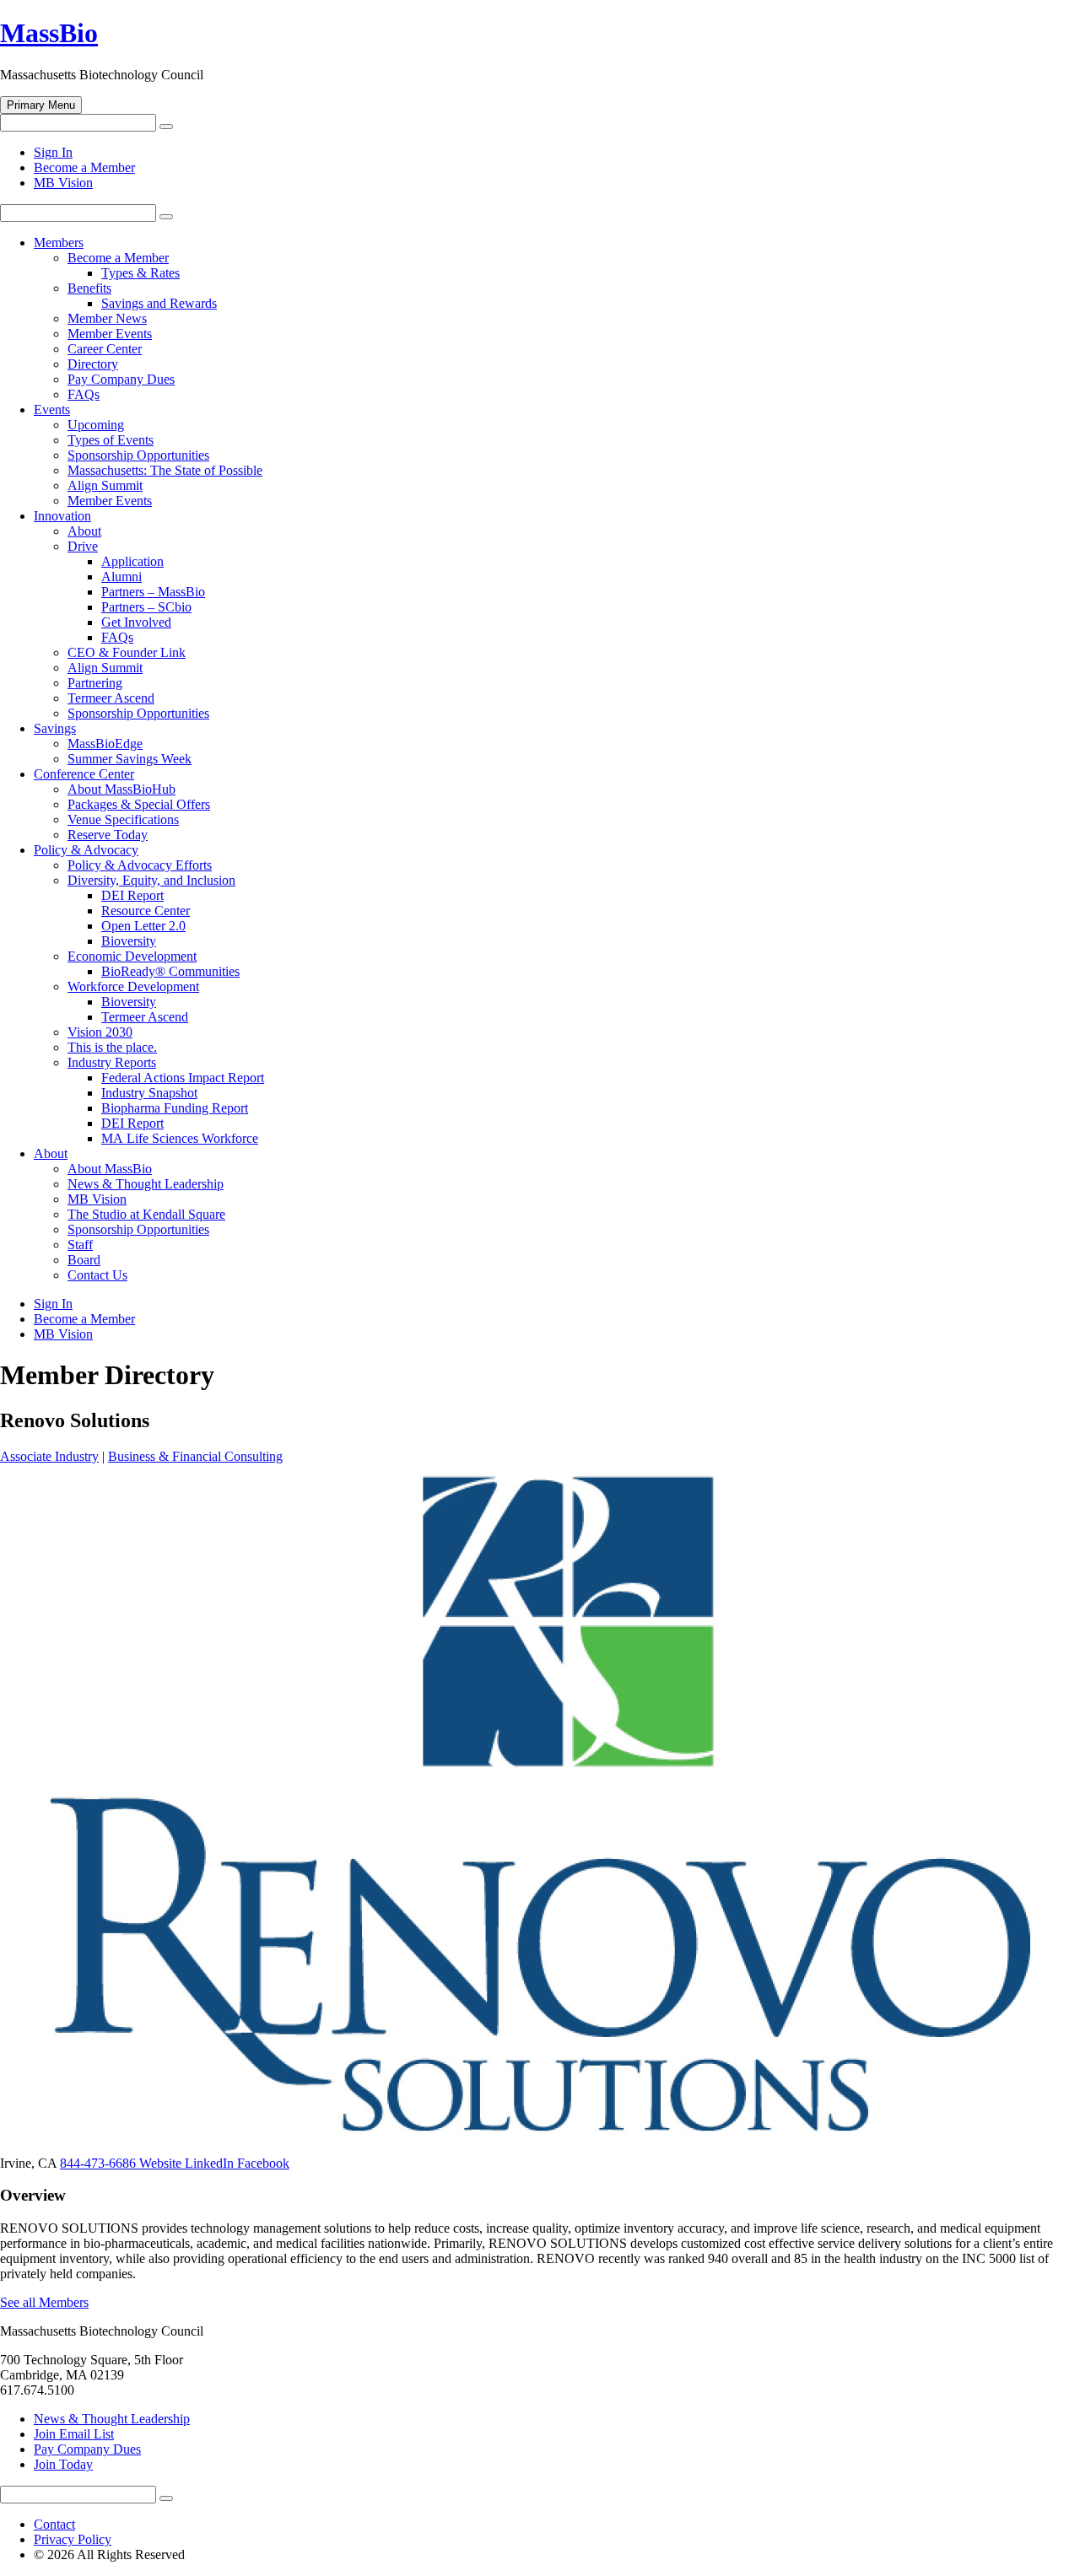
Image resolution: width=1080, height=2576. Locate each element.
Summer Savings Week (130, 759)
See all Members (44, 2302)
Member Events (110, 334)
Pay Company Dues (121, 379)
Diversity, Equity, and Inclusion (151, 880)
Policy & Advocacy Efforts (140, 865)
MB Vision (63, 183)
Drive (83, 546)
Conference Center (84, 774)
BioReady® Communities (170, 971)
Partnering (95, 683)
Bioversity (129, 941)
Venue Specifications (123, 819)
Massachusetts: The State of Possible (165, 470)
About (84, 531)
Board (84, 1260)
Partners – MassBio (153, 592)
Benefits (89, 288)
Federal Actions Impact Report (183, 1078)
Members (59, 243)
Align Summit (105, 485)
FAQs (84, 394)
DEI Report (132, 895)
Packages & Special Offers (139, 804)
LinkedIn (211, 2163)
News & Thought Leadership (146, 1184)
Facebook (263, 2163)
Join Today (63, 2464)
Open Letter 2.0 (143, 926)
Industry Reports (112, 1062)
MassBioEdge (105, 744)
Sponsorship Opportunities (138, 455)
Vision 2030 (100, 1032)
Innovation (62, 516)
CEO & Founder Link (127, 652)
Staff (80, 1245)
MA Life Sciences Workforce (180, 1138)
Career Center (105, 349)
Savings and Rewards (159, 303)
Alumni (121, 577)
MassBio (49, 33)
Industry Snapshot (149, 1093)
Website (162, 2163)
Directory (93, 364)
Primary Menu (41, 105)
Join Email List (74, 2434)
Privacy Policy (73, 2539)
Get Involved (136, 622)
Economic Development (132, 956)
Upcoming (96, 425)
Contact (54, 2524)
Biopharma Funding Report (175, 1108)
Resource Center (146, 911)
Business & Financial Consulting (195, 1456)
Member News (107, 318)
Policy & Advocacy (86, 850)
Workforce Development (133, 986)
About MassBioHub (121, 789)
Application (132, 561)
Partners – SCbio (146, 607)
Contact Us (97, 1275)
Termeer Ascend (111, 698)
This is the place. (112, 1047)
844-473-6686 (100, 2163)
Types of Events (111, 440)
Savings (55, 728)
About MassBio (110, 1169)
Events (52, 410)
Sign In (53, 152)
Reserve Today (108, 835)
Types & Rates (140, 273)
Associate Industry (49, 1456)
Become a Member (84, 167)
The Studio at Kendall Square (146, 1214)
